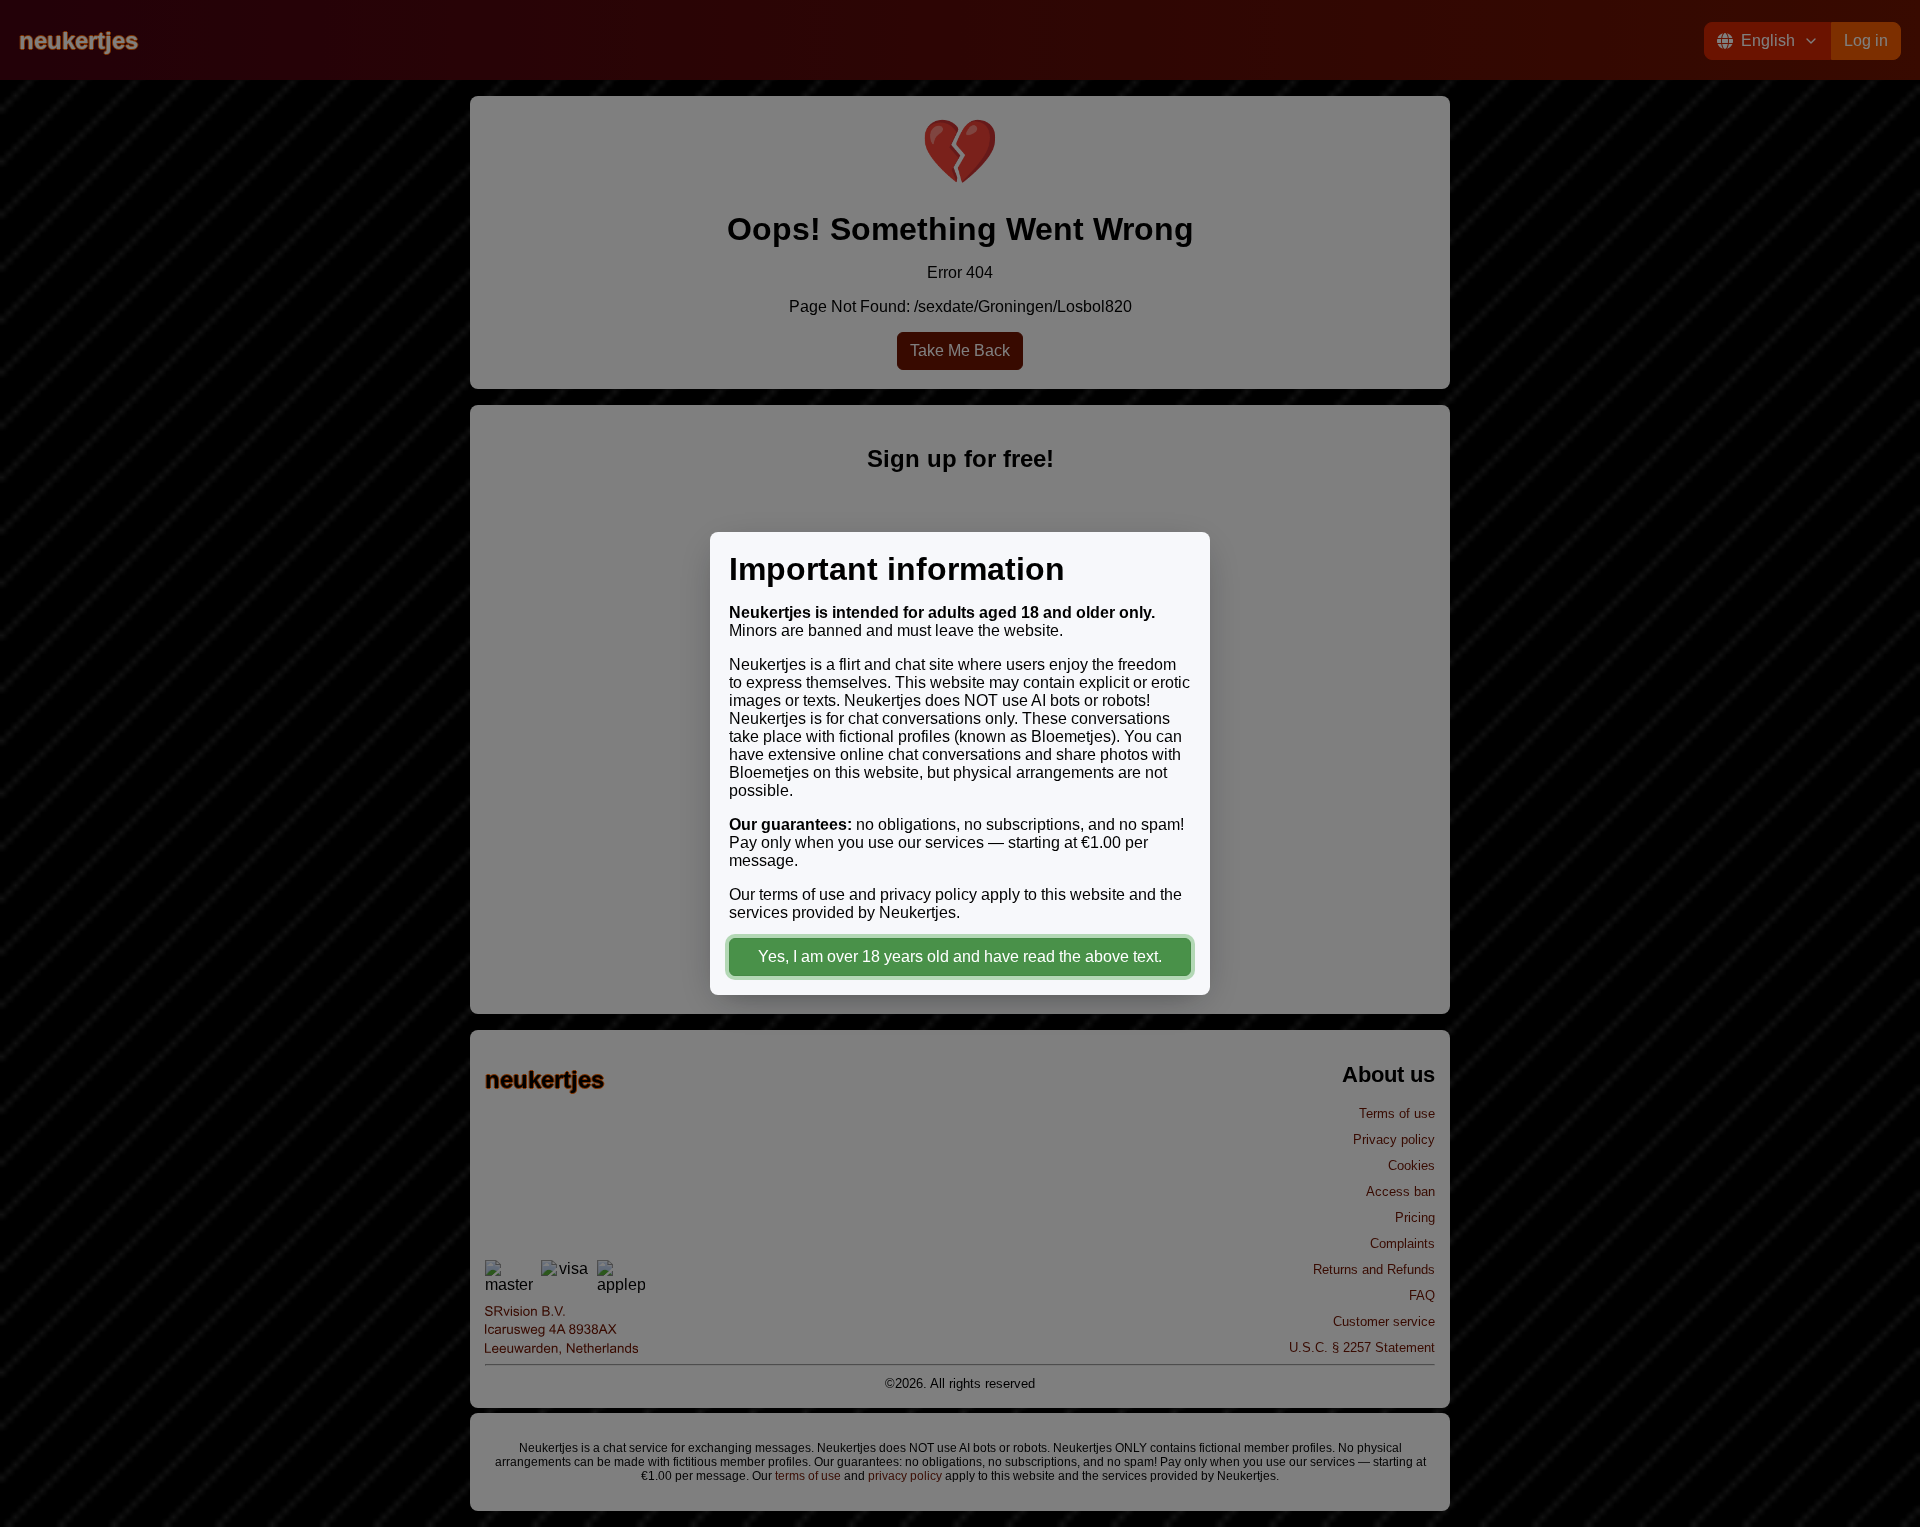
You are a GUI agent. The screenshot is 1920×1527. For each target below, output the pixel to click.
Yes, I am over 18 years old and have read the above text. (960, 956)
